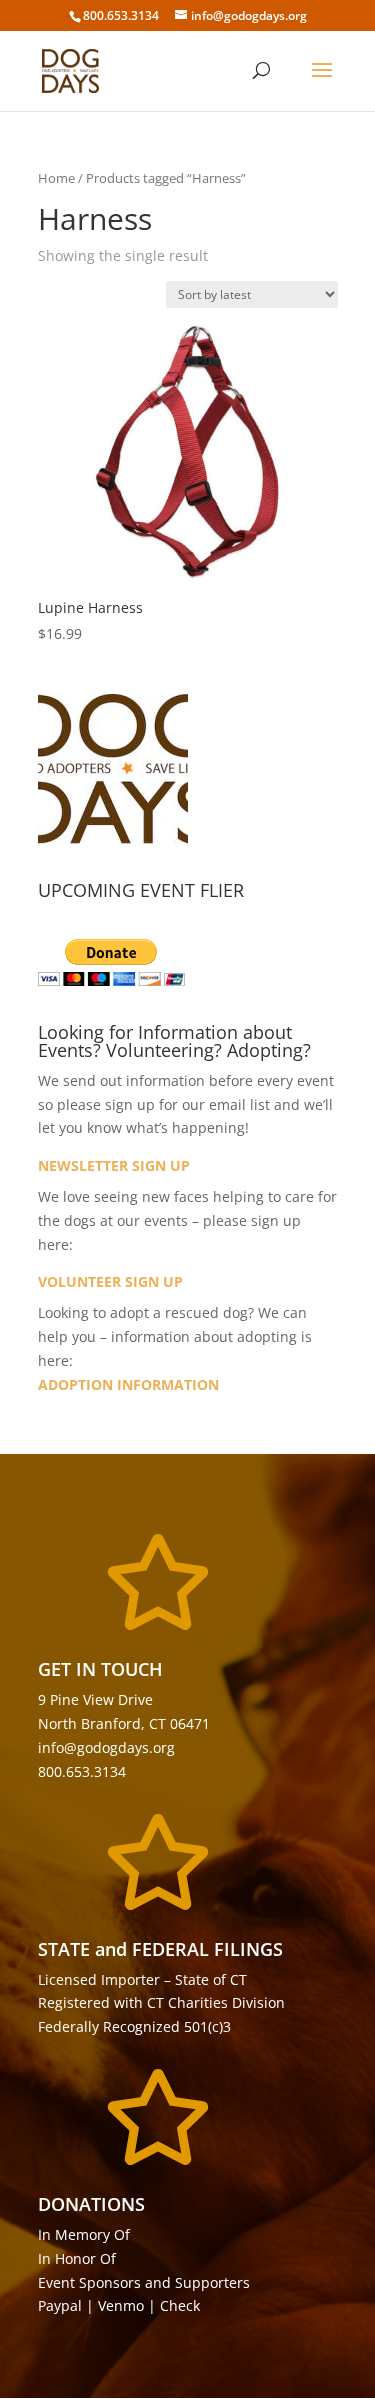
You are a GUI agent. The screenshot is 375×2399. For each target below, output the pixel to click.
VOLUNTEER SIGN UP (110, 1281)
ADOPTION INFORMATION (128, 1384)
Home (56, 178)
